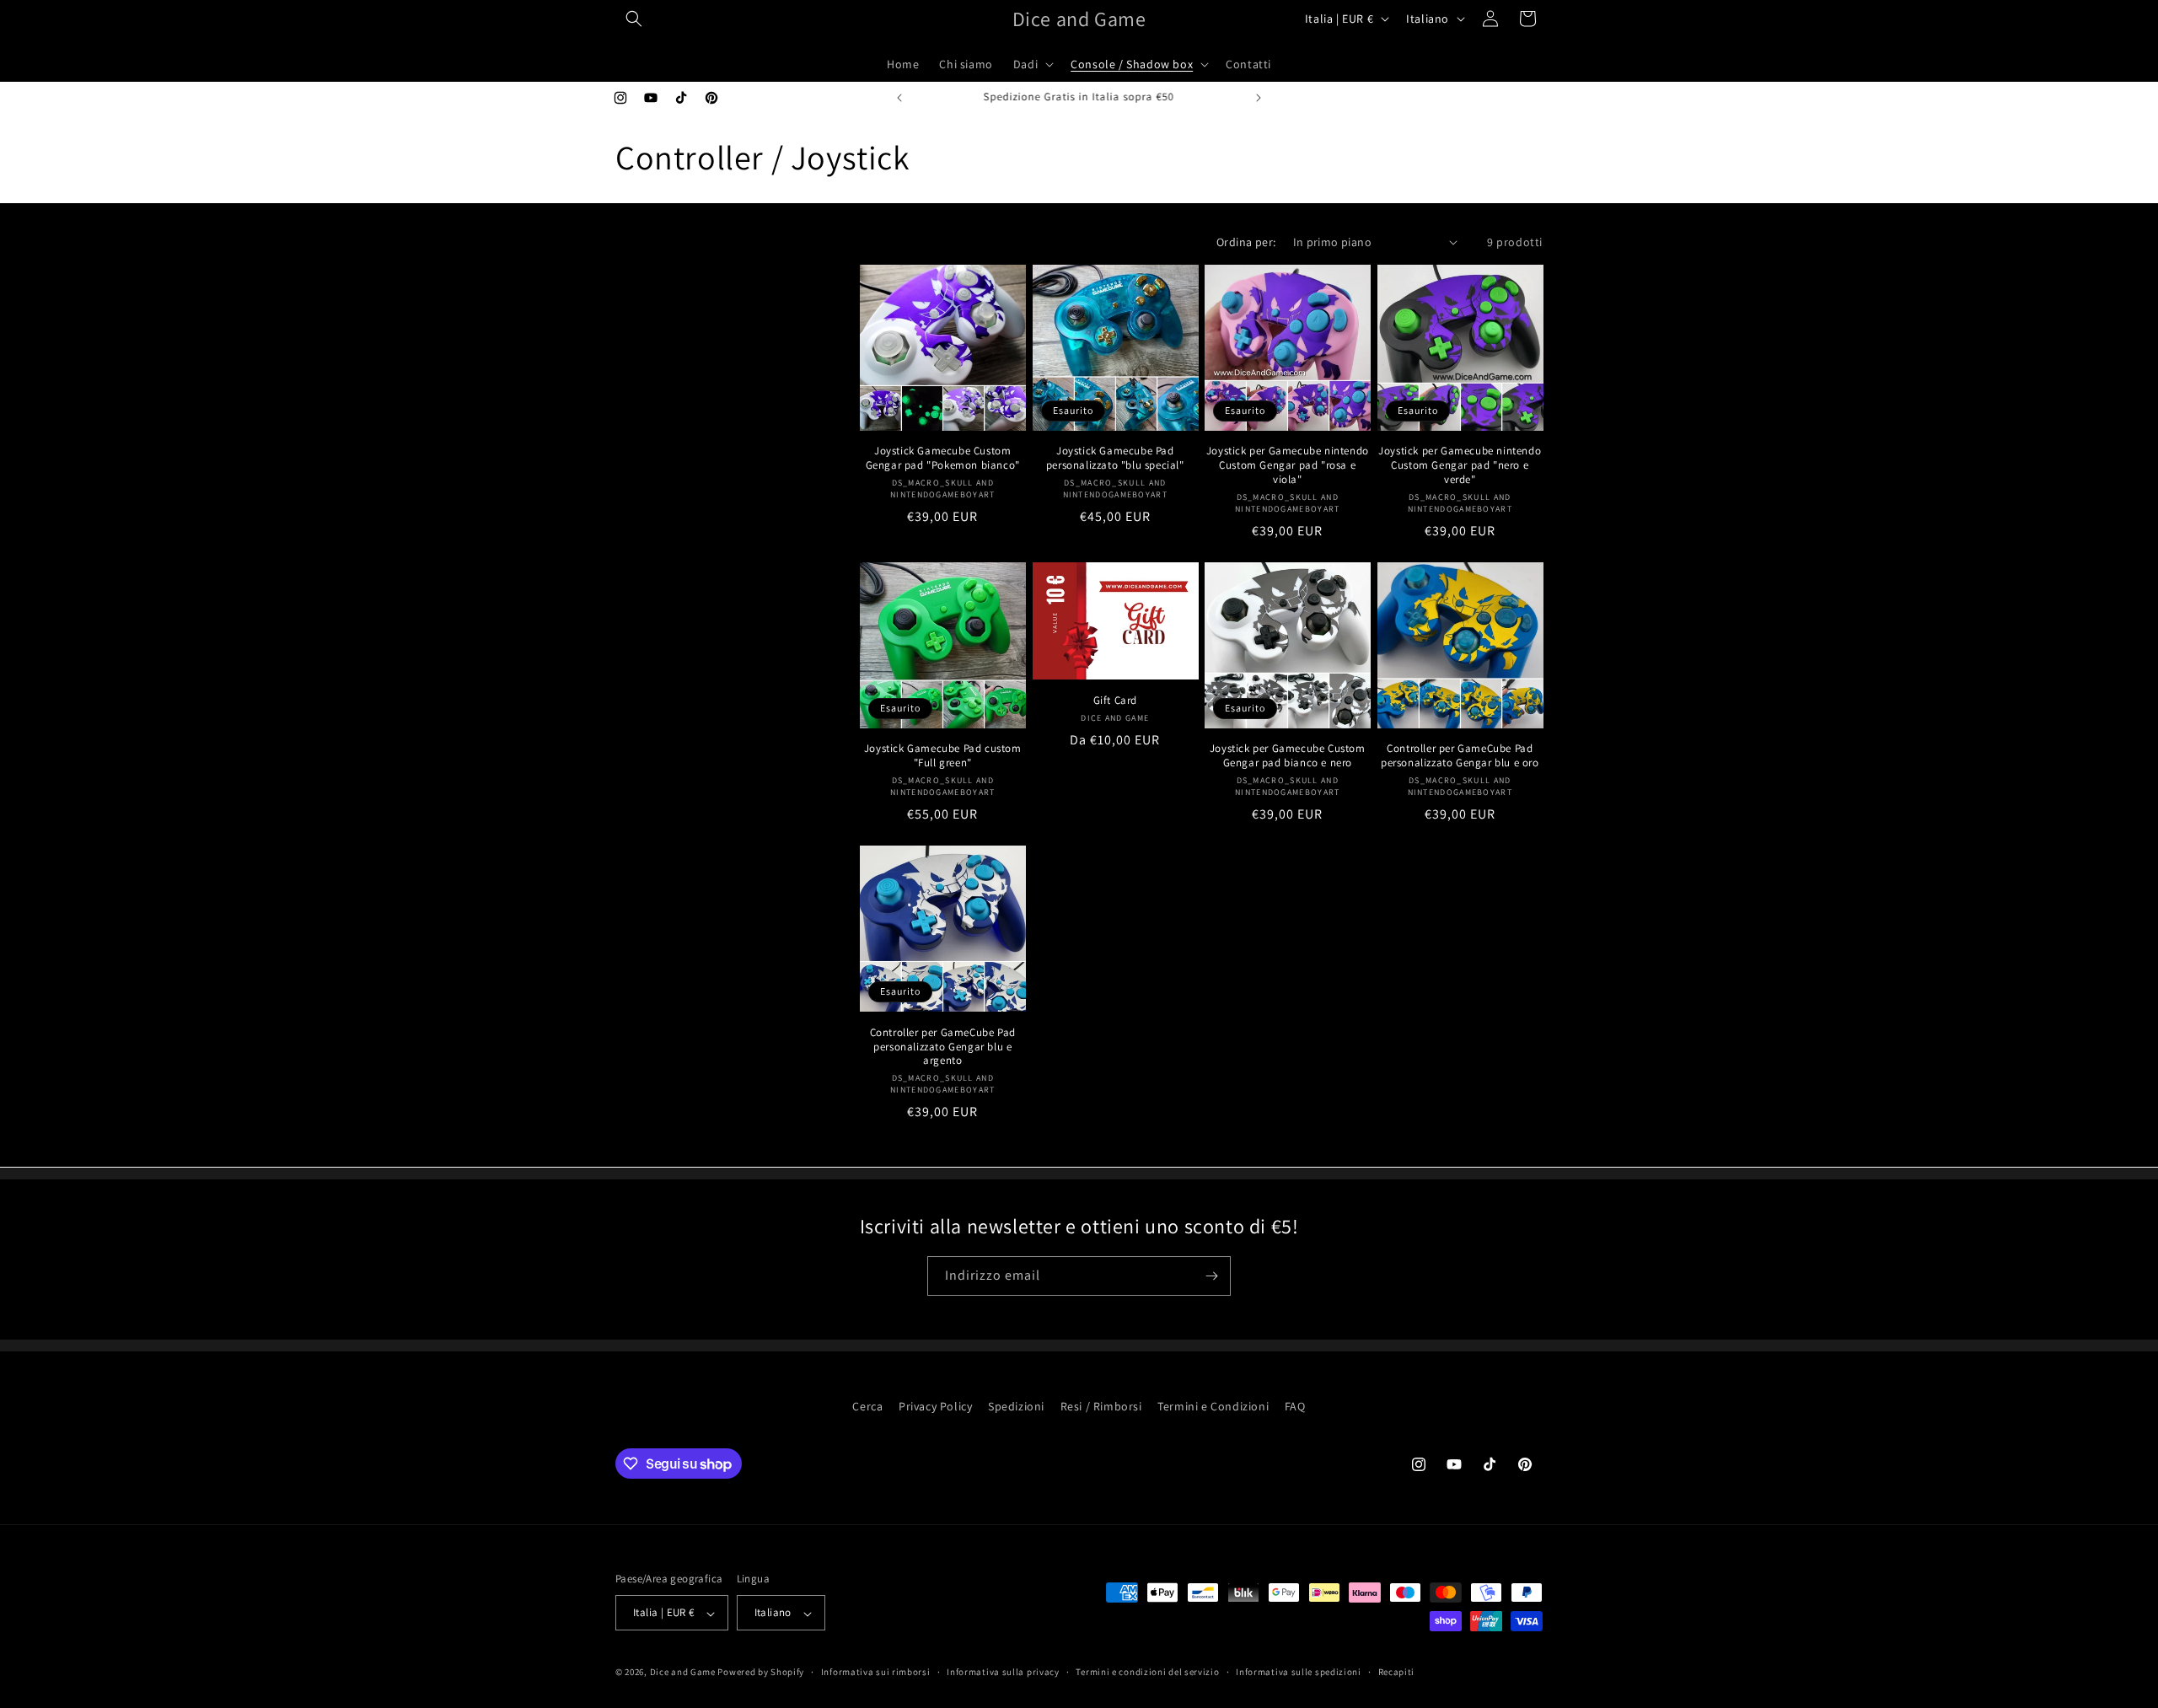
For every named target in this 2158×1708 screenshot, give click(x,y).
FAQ (1295, 1406)
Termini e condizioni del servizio (1147, 1672)
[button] (634, 19)
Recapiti (1397, 1672)
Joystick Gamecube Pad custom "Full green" (943, 756)
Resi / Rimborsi (1101, 1406)
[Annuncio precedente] (899, 98)
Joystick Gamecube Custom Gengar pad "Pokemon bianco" (943, 458)
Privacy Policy (935, 1406)
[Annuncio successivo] (1259, 98)
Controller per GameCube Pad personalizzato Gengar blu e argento (943, 1047)
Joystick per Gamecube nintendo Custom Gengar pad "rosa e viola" (1288, 465)
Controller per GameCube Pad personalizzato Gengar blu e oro (1460, 756)
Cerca (867, 1406)
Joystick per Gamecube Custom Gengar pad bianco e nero (1288, 756)
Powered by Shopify (761, 1673)
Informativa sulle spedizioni (1299, 1672)
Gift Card (1115, 701)
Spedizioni (1016, 1406)
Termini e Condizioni (1213, 1406)
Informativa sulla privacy (1003, 1672)
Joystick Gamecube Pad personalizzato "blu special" (1115, 458)
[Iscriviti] (1211, 1276)
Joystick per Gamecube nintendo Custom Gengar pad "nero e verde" (1460, 465)
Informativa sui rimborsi (876, 1672)
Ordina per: (1246, 242)
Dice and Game (683, 1673)
